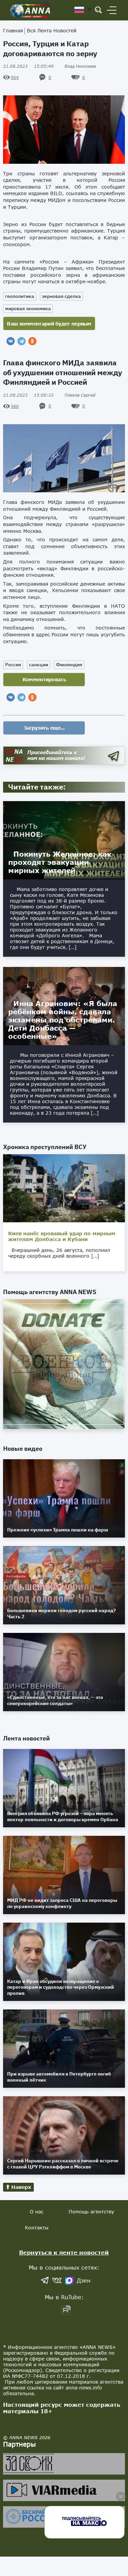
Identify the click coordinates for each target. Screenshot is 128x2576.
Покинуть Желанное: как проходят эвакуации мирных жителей (60, 862)
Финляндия (69, 665)
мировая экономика (28, 308)
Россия (13, 665)
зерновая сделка (61, 296)
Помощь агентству (91, 2212)
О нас (37, 2212)
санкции (39, 665)
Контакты (37, 2228)
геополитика (20, 296)
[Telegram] (22, 341)
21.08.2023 (28, 66)
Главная (13, 30)
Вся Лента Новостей (52, 30)
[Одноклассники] (32, 341)
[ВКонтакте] (11, 341)
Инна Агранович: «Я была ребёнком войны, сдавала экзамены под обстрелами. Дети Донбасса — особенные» (63, 1020)
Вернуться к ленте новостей (64, 2252)
